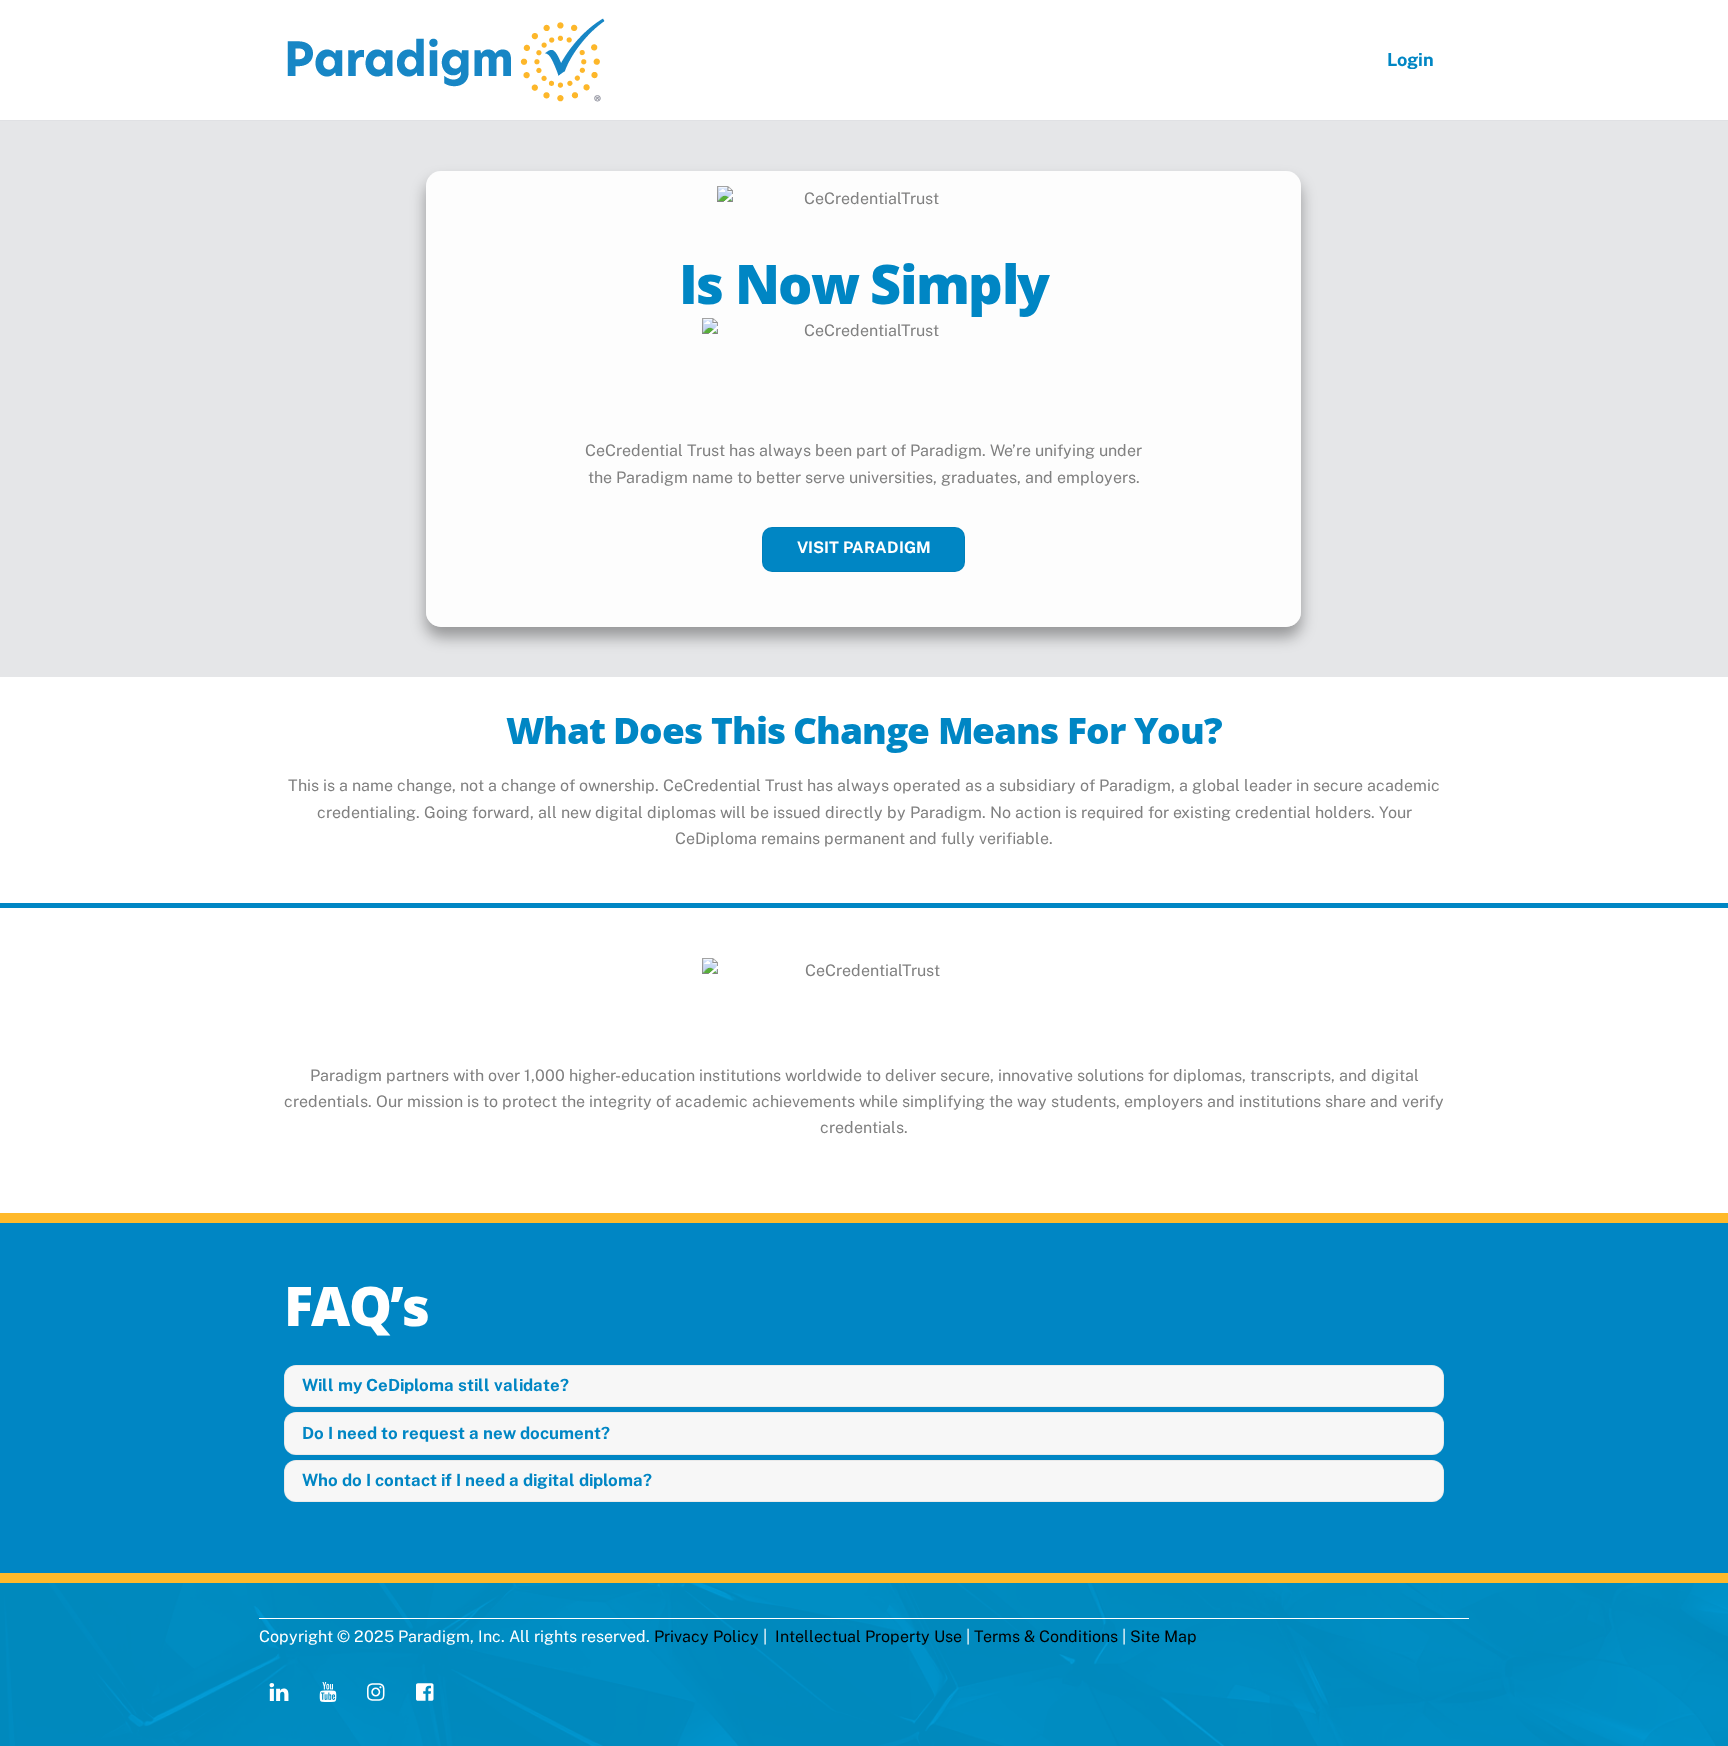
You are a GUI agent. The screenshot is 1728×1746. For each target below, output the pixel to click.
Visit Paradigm (864, 547)
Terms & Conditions (1046, 1636)
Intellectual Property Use (868, 1636)
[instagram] (377, 1689)
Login (1410, 59)
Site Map (1163, 1636)
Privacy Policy (706, 1636)
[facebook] (426, 1689)
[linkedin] (279, 1689)
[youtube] (328, 1689)
